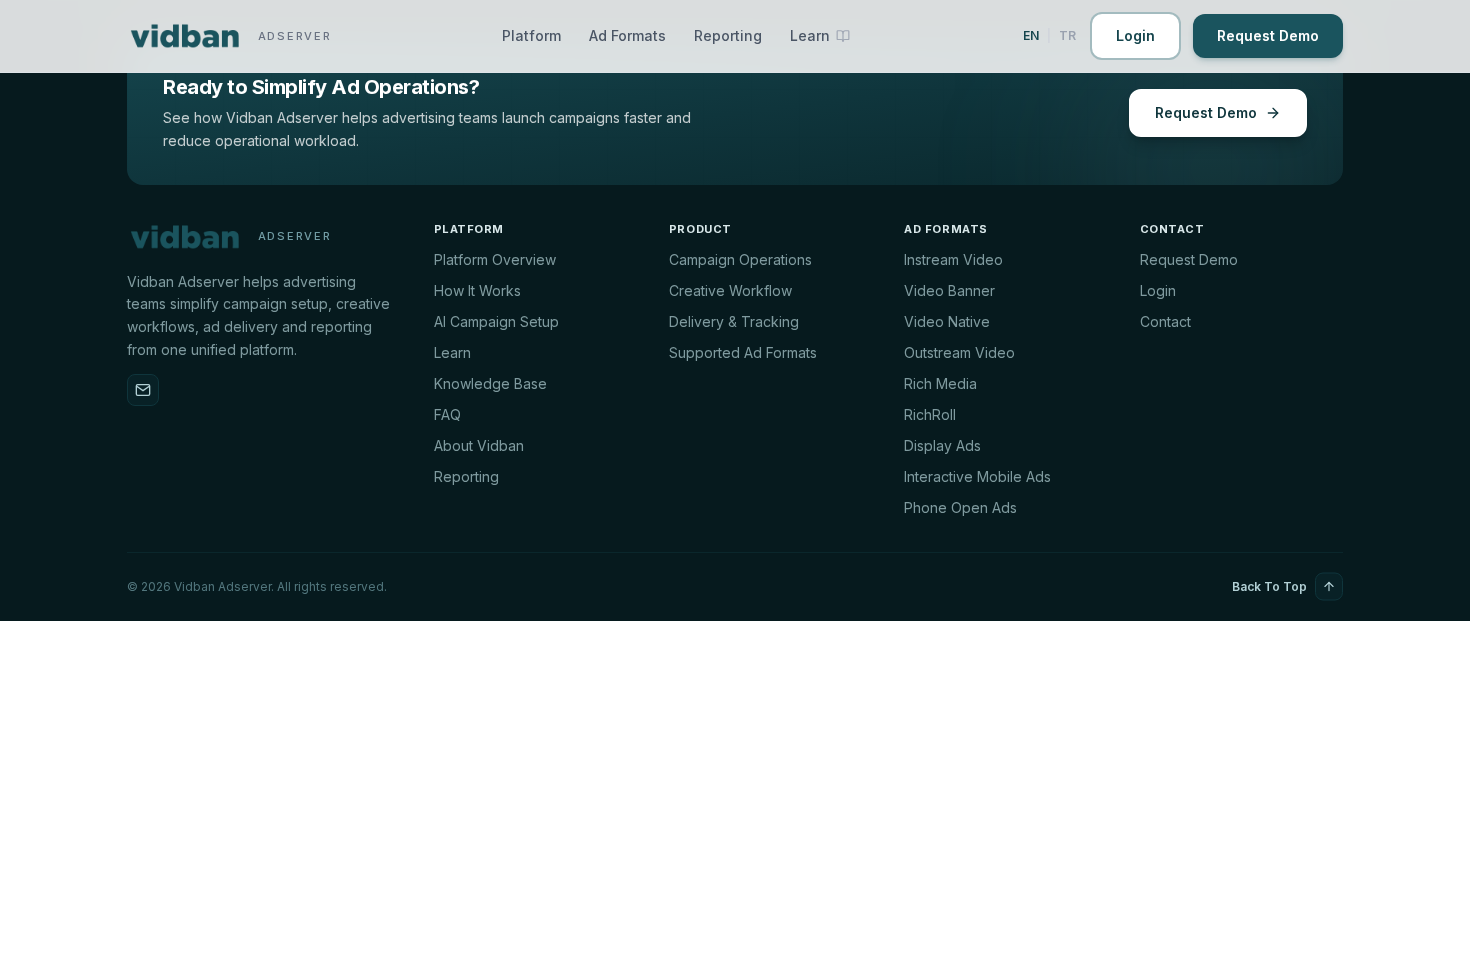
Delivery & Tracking (734, 321)
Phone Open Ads (960, 507)
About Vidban (479, 445)
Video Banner (949, 290)
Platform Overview (495, 259)
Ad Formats (627, 35)
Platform (531, 35)
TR (1067, 35)
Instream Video (953, 259)
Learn (452, 352)
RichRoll (930, 414)
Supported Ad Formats (743, 352)
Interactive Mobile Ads (977, 476)
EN (1031, 35)
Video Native (947, 321)
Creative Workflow (730, 290)
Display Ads (942, 445)
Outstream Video (959, 352)
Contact (1165, 321)
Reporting (728, 35)
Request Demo (1268, 35)
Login (1135, 35)
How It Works (477, 290)
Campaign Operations (740, 259)
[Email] (143, 390)
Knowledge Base (490, 383)
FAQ (447, 414)
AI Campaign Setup (496, 321)
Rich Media (940, 383)
